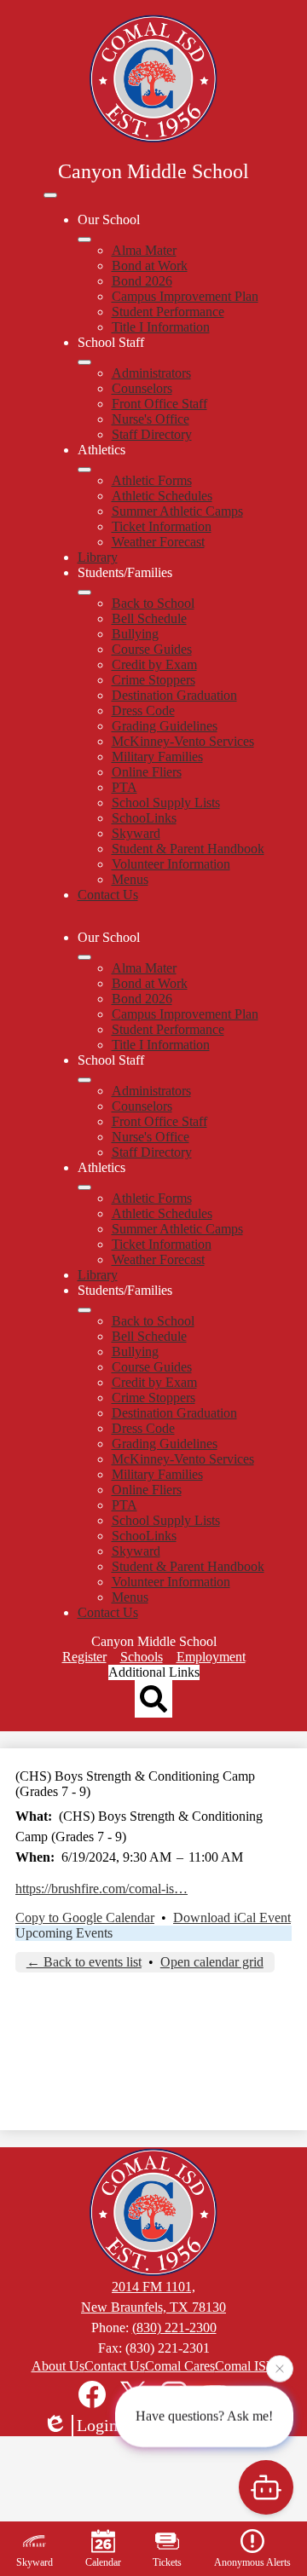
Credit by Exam (154, 664)
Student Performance (168, 312)
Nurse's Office (151, 419)
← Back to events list (84, 1962)
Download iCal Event (232, 1918)
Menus (130, 879)
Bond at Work (150, 266)
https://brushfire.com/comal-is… (101, 1889)
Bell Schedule (149, 618)
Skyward (136, 833)
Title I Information (161, 327)
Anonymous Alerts (252, 2562)
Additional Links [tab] (154, 1672)
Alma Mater (144, 250)
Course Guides (152, 649)
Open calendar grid (212, 1962)
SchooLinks (144, 818)
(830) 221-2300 (174, 2328)
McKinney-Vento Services (183, 741)
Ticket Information (162, 526)
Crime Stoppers (153, 680)
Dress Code (143, 710)
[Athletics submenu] (84, 470)
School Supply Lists (166, 803)
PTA (125, 787)
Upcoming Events (64, 1933)
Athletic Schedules (162, 496)
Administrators (151, 373)
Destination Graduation (174, 695)
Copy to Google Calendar (85, 1918)
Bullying (135, 634)
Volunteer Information (171, 864)
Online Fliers (147, 772)
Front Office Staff (159, 404)
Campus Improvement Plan (185, 296)
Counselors (142, 388)
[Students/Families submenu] (84, 592)
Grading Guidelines (165, 726)
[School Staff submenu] (84, 362)
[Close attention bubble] (280, 2368)
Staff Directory (152, 434)
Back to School (153, 603)
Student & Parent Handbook (188, 849)
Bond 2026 (142, 281)
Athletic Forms (152, 480)
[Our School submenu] (84, 240)
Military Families (157, 757)
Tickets (167, 2562)
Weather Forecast (158, 542)
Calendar (103, 2562)
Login (97, 2425)
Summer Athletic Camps (177, 511)
